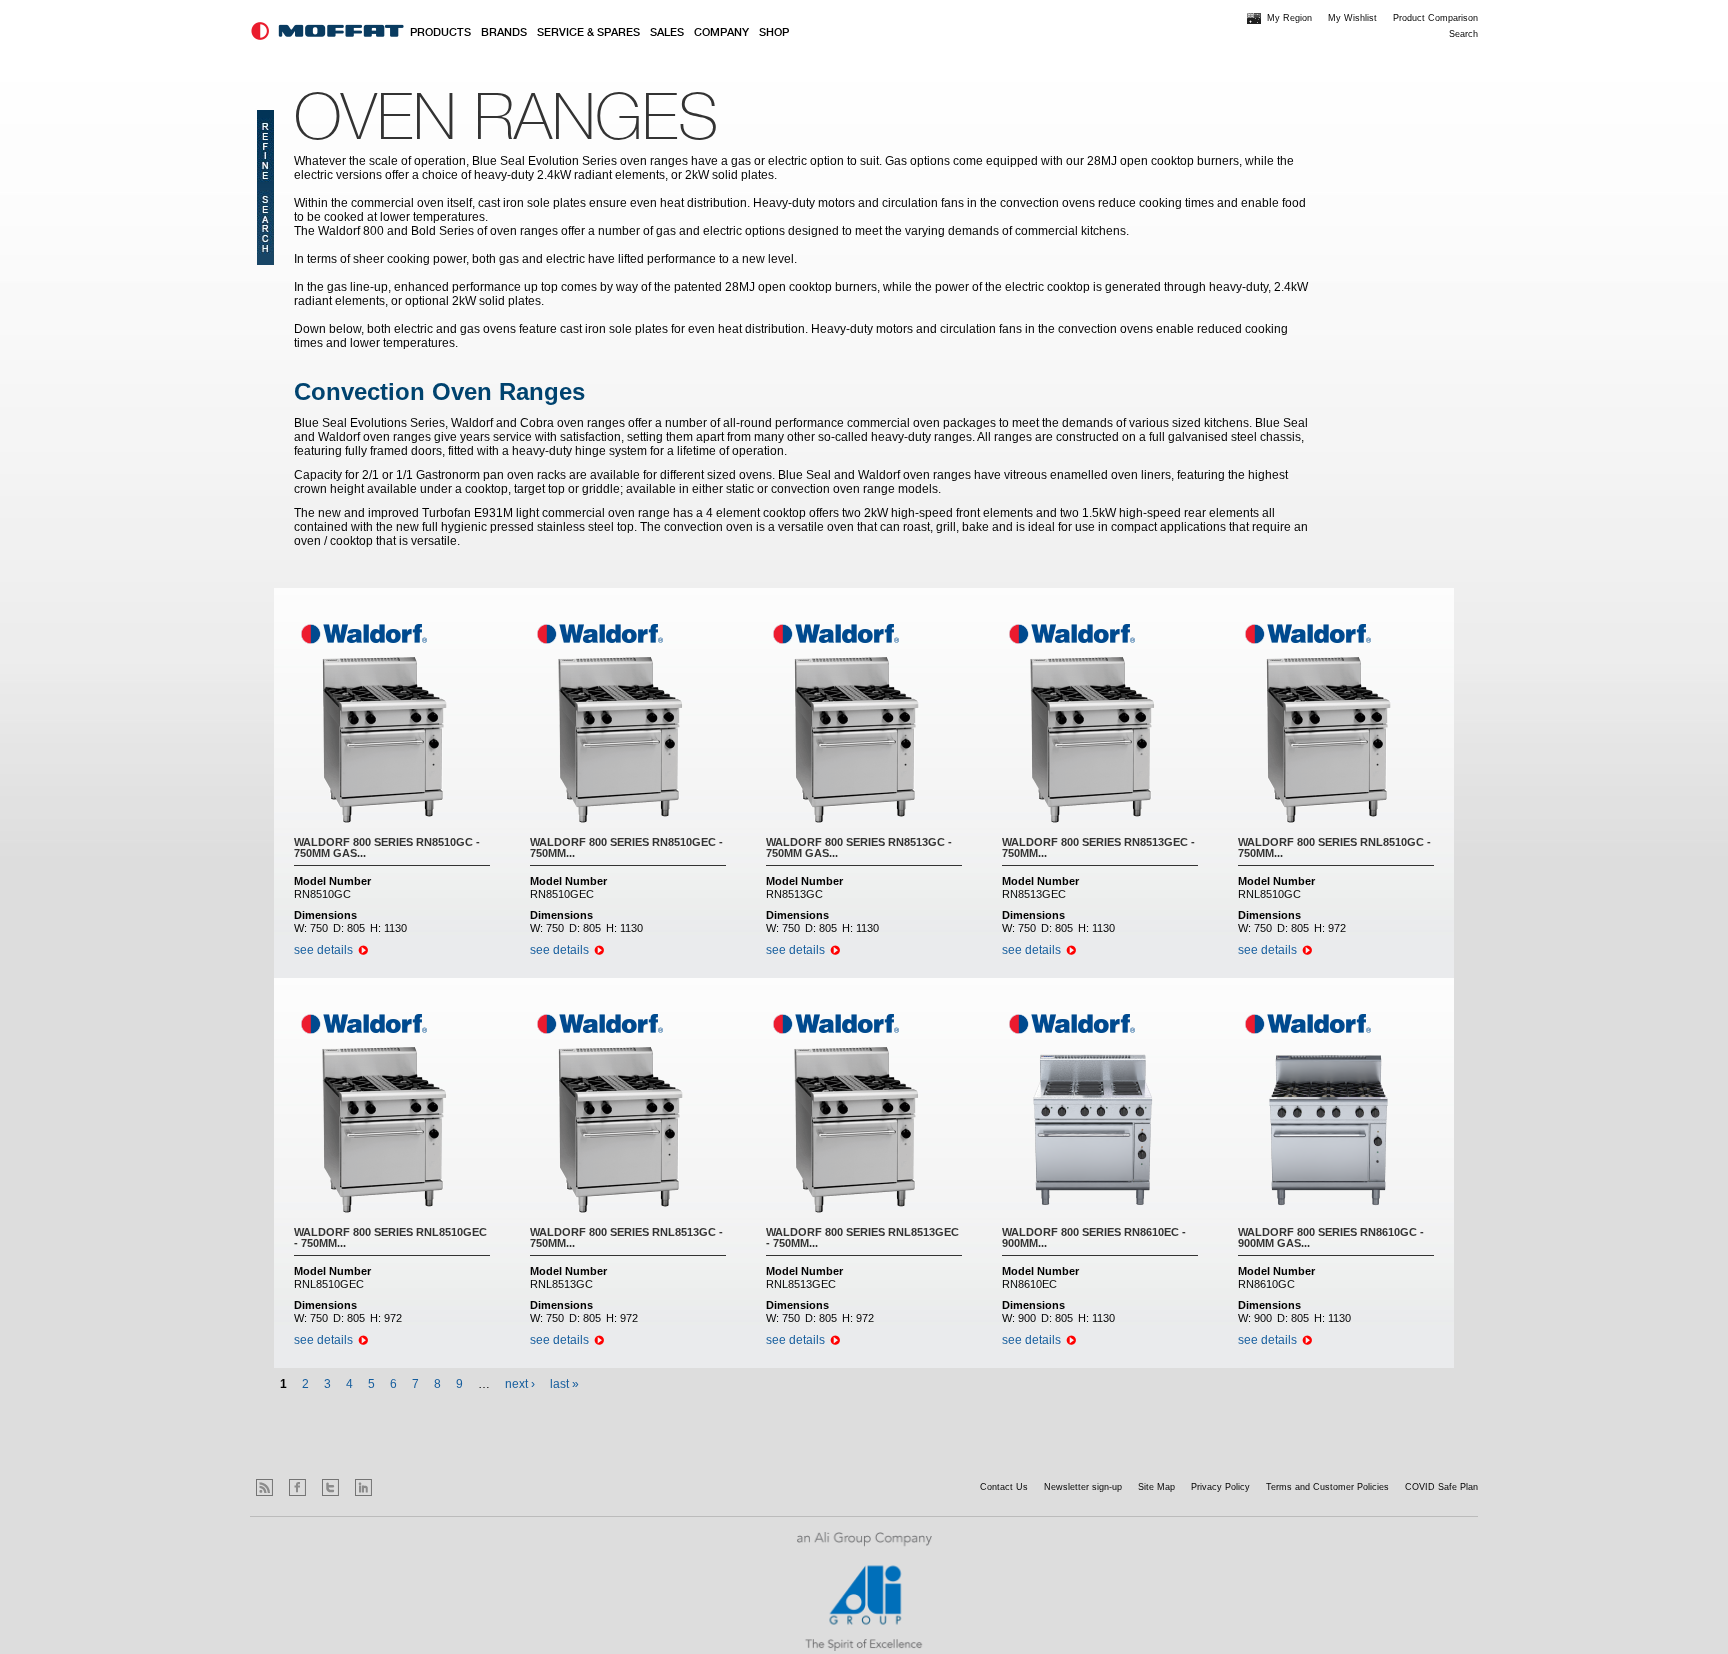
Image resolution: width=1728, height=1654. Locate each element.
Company (721, 33)
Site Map (1156, 1487)
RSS (264, 1487)
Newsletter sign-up (1083, 1487)
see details (323, 950)
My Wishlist (1352, 18)
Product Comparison (1435, 18)
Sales (667, 33)
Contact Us (1004, 1487)
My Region (1289, 18)
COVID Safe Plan (1441, 1487)
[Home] (327, 31)
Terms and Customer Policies (1327, 1487)
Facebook (297, 1487)
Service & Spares (588, 33)
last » (564, 1384)
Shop (774, 33)
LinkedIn (363, 1487)
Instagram (396, 1487)
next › (520, 1384)
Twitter (330, 1487)
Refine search (265, 187)
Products (440, 33)
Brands (504, 33)
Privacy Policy (1220, 1487)
